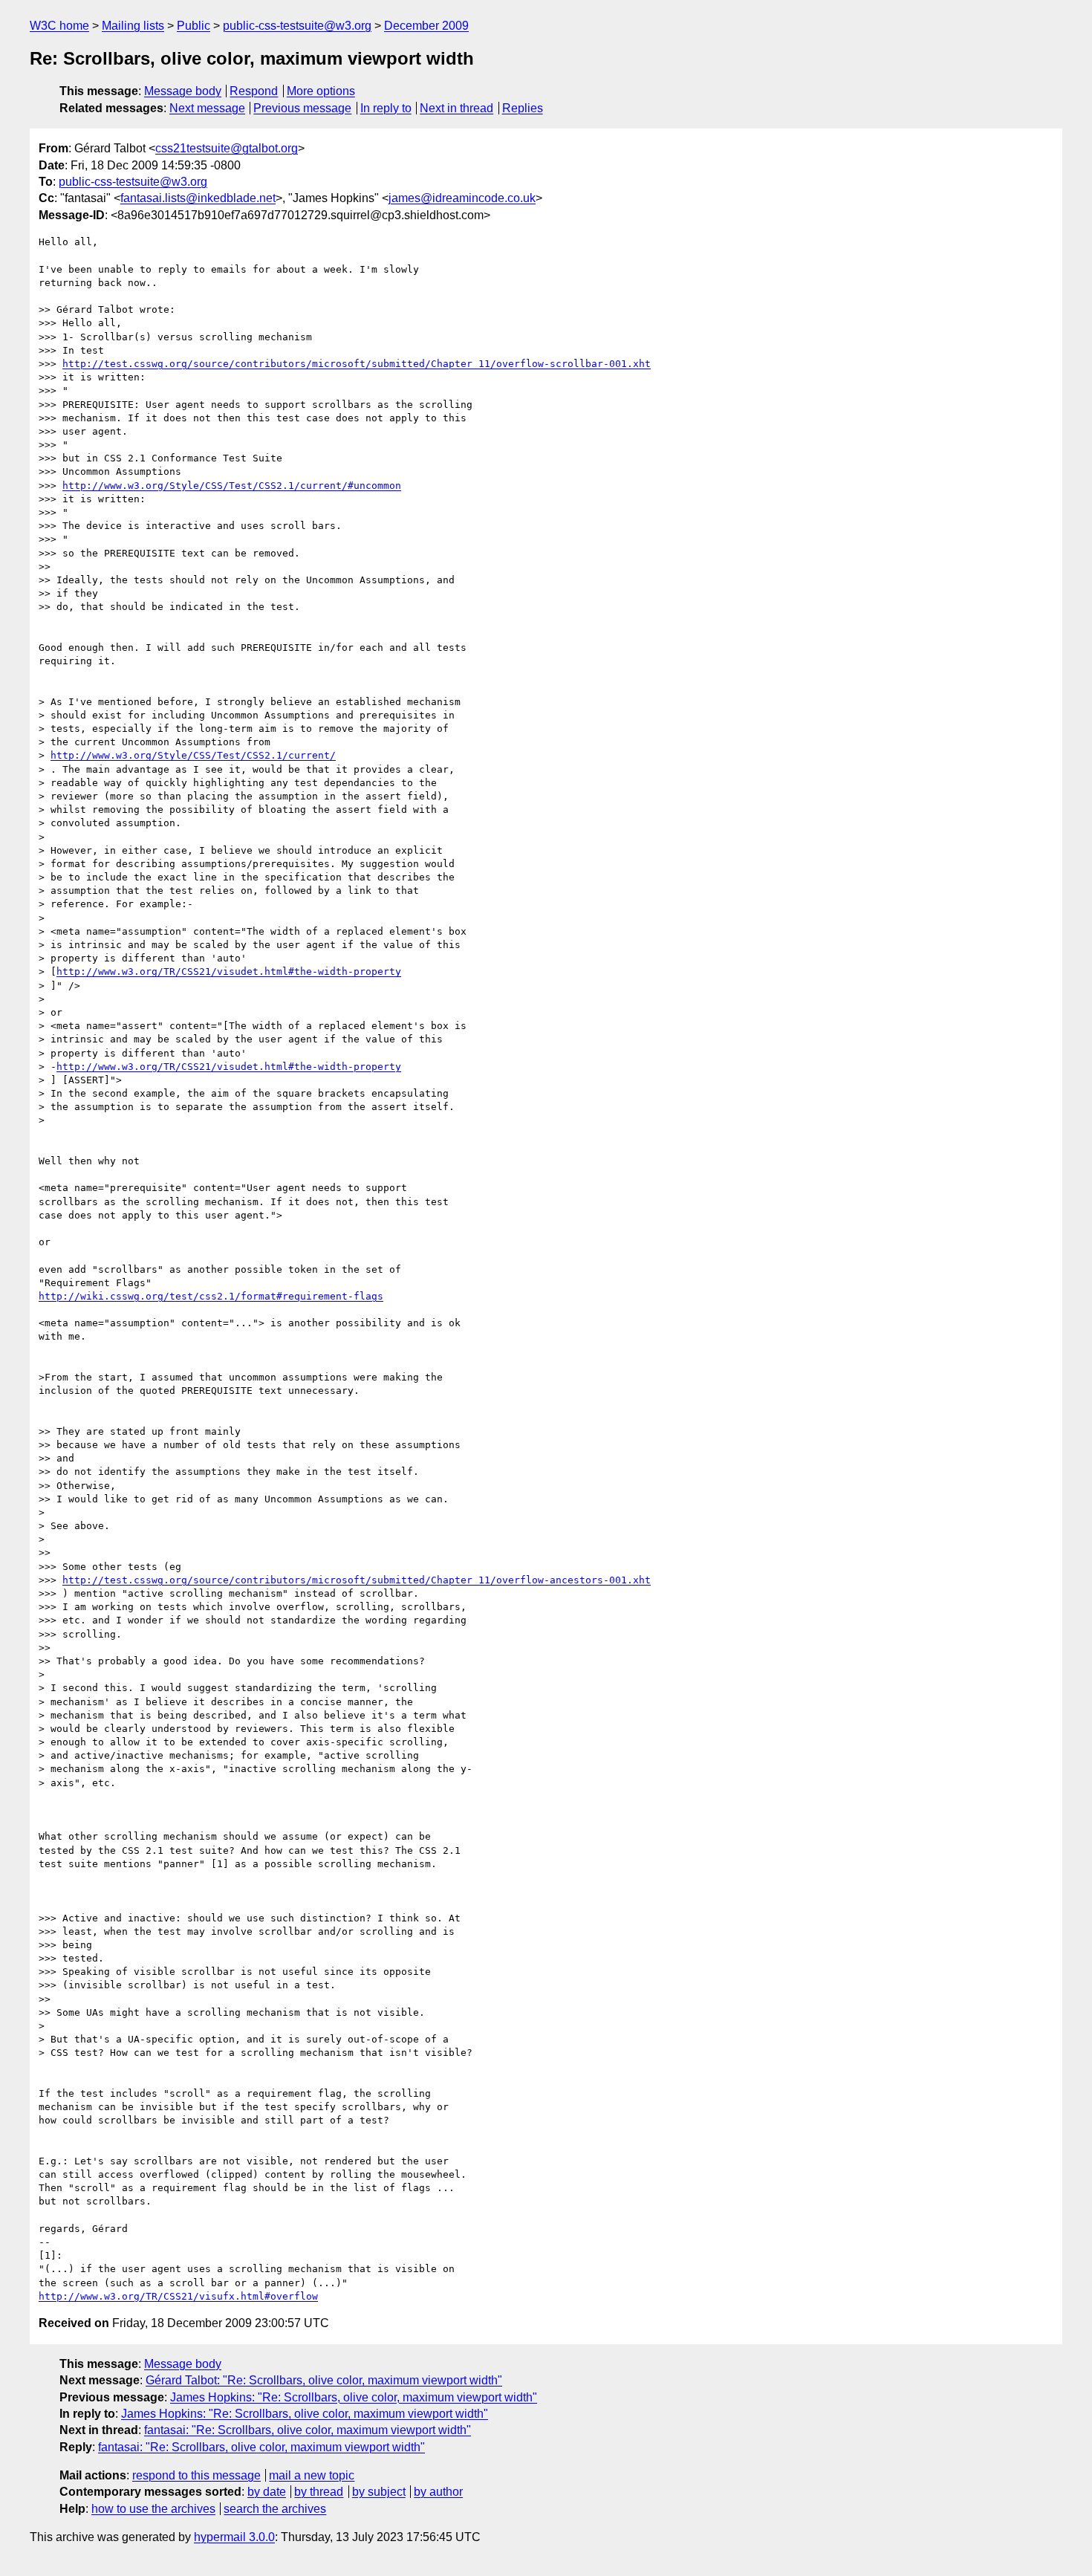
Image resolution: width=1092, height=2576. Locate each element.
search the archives (275, 2509)
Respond (254, 91)
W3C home (59, 26)
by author (438, 2492)
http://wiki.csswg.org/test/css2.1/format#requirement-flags (211, 1296)
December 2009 (426, 26)
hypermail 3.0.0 (234, 2537)
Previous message (302, 108)
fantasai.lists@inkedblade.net (198, 198)
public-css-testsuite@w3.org (297, 26)
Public (194, 26)
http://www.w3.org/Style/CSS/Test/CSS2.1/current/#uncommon (232, 486)
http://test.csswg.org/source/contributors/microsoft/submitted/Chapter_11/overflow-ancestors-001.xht (357, 1580)
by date (267, 2492)
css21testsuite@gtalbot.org (227, 148)
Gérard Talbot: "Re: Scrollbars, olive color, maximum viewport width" (324, 2380)
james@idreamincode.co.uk (462, 198)
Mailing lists (133, 26)
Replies (523, 108)
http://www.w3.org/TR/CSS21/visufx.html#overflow (178, 2296)
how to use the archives (153, 2509)
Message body (183, 91)
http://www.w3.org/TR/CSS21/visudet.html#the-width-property (229, 971)
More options (321, 91)
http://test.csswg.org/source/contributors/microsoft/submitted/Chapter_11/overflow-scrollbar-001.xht (357, 364)
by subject (379, 2492)
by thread (319, 2492)
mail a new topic (312, 2475)
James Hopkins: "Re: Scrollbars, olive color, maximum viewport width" (354, 2397)
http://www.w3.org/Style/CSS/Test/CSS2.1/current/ (193, 755)
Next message (207, 108)
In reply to (386, 108)
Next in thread (456, 108)
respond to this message (196, 2475)
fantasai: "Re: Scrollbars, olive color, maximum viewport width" (308, 2430)
